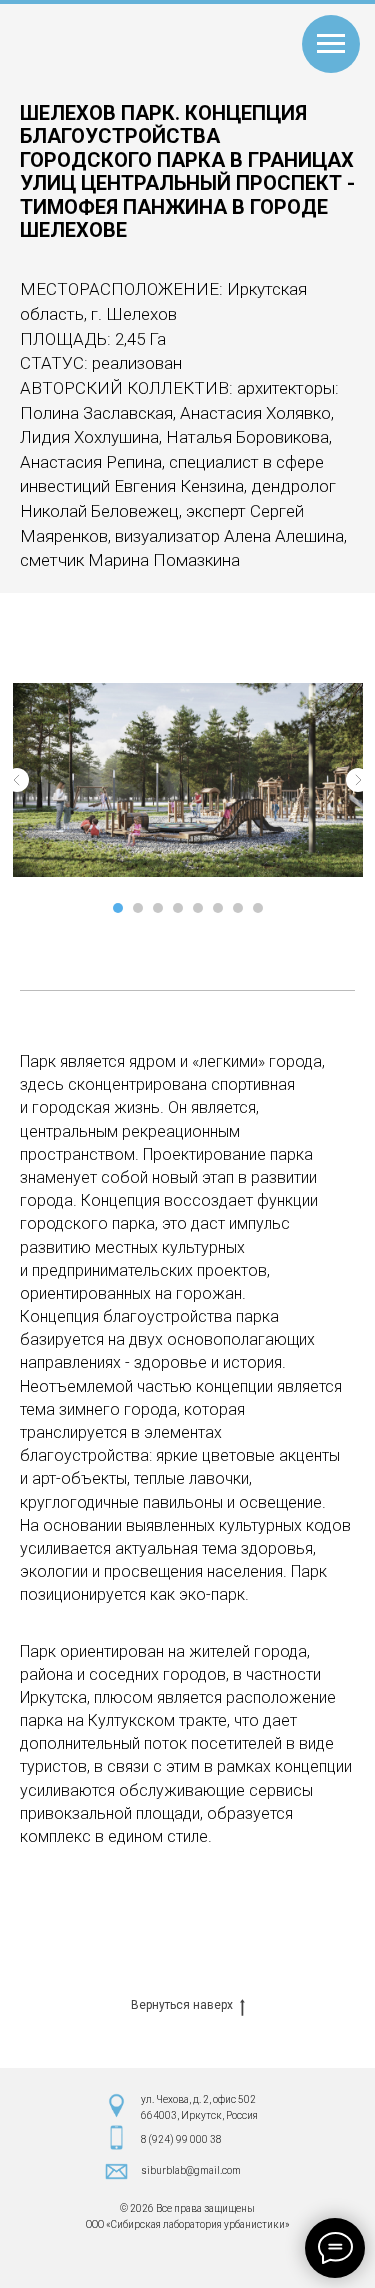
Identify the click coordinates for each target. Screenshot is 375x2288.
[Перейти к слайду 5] (198, 908)
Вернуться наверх (182, 2005)
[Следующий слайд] (358, 780)
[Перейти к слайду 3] (158, 908)
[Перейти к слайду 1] (118, 908)
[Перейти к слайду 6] (218, 908)
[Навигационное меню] (331, 44)
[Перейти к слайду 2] (138, 908)
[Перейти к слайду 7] (238, 908)
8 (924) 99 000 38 (181, 2139)
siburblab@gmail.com (191, 2170)
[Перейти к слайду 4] (178, 908)
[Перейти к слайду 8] (258, 908)
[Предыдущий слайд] (17, 780)
